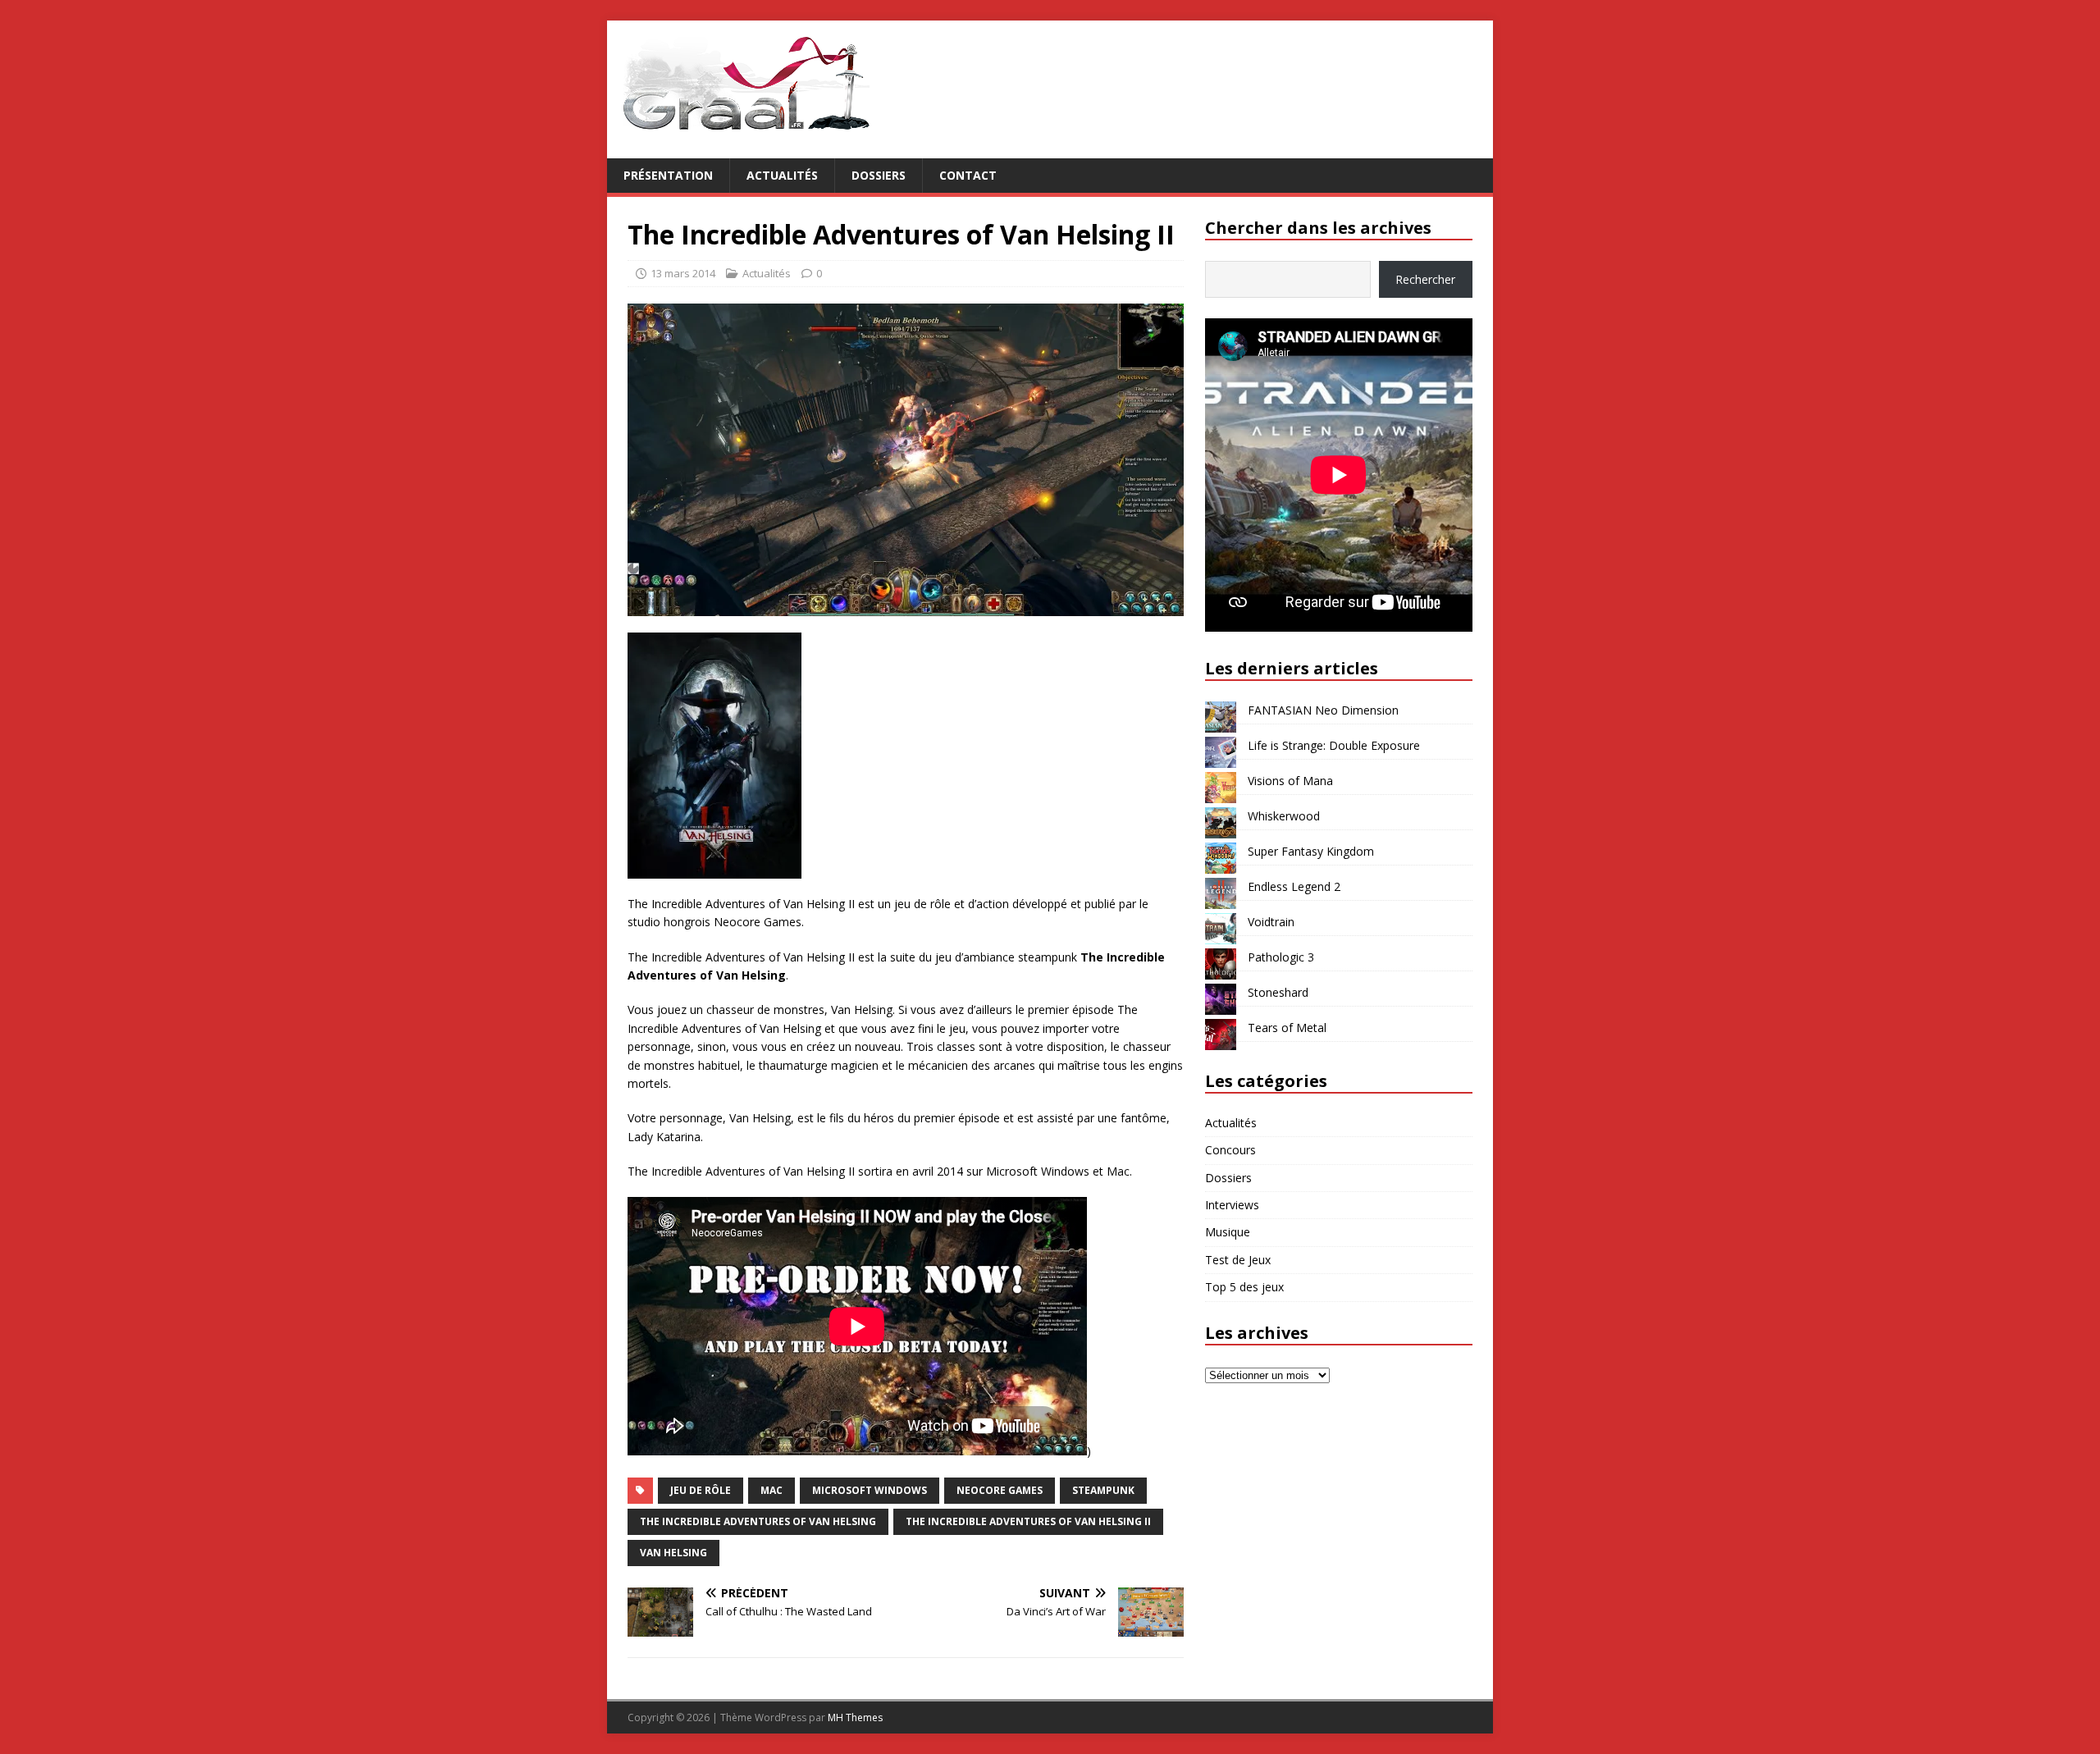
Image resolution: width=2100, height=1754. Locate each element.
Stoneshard (1278, 992)
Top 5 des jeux (1244, 1287)
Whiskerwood (1284, 816)
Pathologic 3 (1281, 957)
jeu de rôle (701, 1490)
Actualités (782, 175)
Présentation (668, 175)
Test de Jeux (1238, 1260)
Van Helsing (673, 1553)
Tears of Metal (1287, 1028)
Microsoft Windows (870, 1490)
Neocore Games (1000, 1490)
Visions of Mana (1290, 781)
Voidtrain (1271, 922)
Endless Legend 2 (1294, 886)
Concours (1230, 1150)
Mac (772, 1490)
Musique (1228, 1232)
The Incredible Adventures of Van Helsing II (1028, 1521)
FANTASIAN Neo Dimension (1323, 710)
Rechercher (1425, 279)
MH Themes (855, 1717)
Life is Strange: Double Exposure (1334, 745)
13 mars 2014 (683, 273)
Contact (968, 175)
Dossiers (879, 175)
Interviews (1232, 1205)
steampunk (1103, 1490)
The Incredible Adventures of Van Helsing (758, 1521)
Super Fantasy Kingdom (1311, 851)
